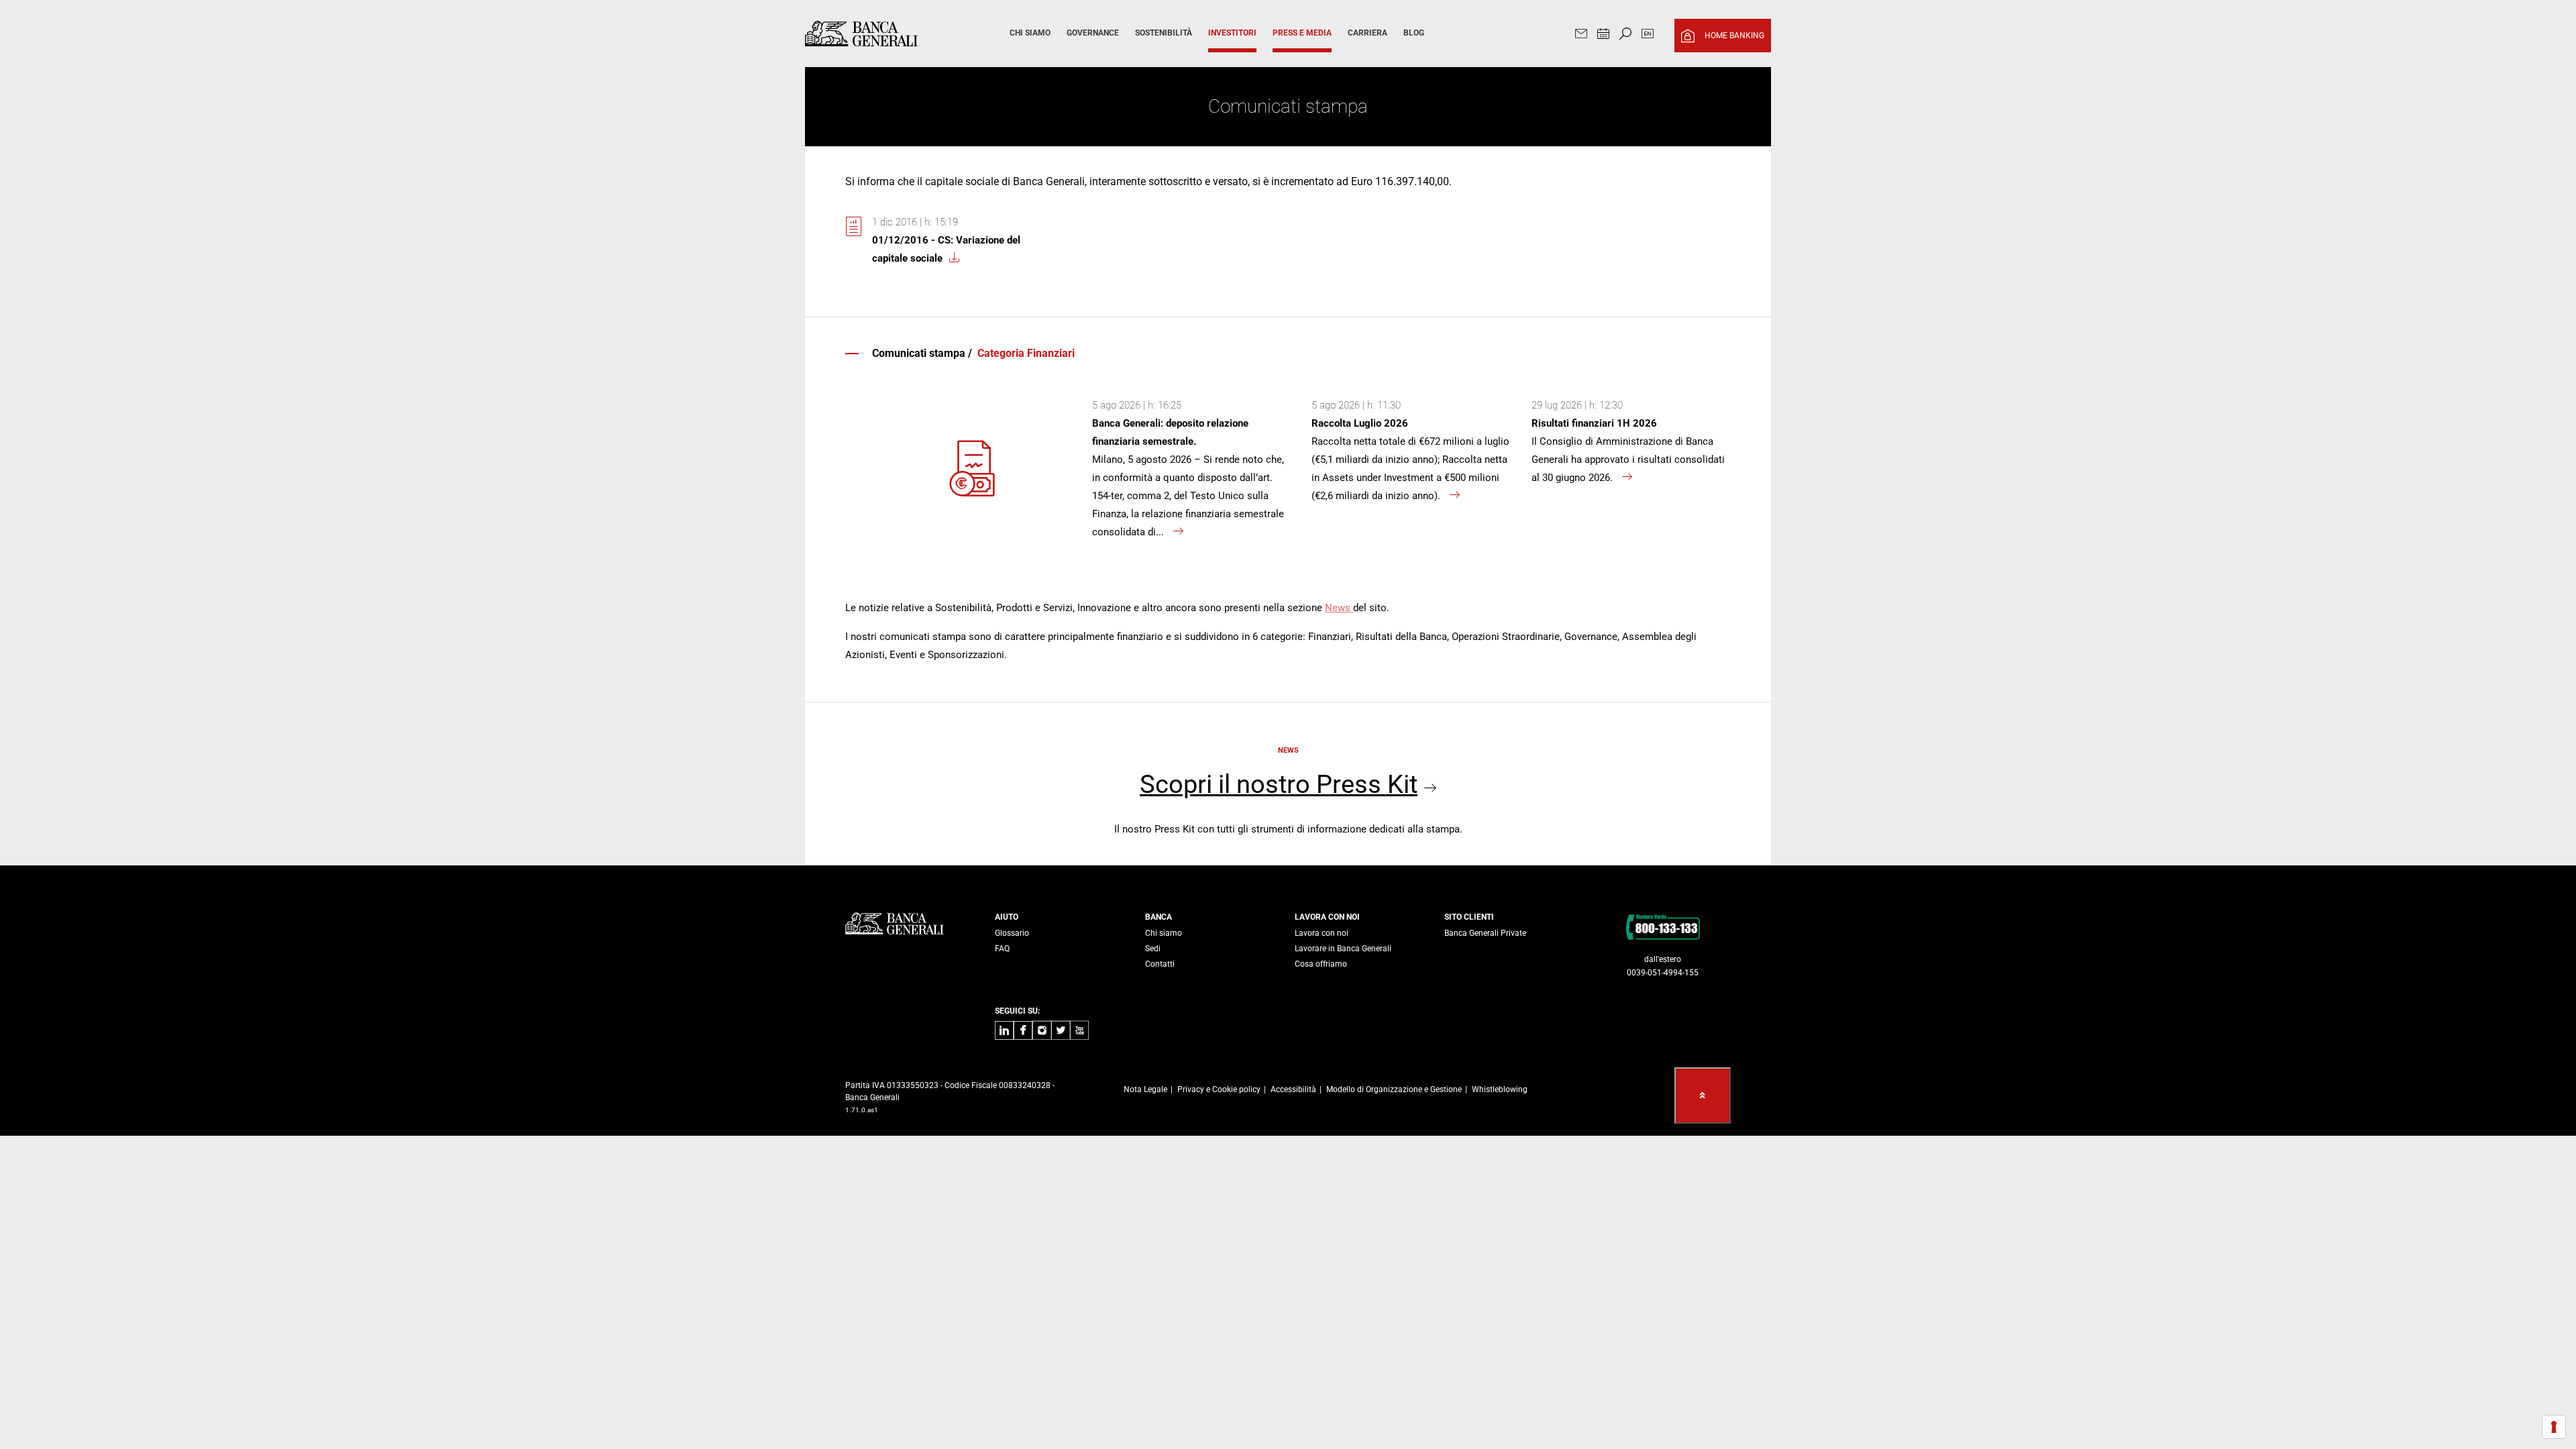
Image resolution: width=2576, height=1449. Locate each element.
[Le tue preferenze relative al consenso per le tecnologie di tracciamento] (2554, 1427)
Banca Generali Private (1485, 933)
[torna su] (1703, 1095)
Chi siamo (1164, 933)
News (1339, 608)
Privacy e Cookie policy (1219, 1089)
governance (1093, 33)
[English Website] (1648, 35)
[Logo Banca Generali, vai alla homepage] (888, 34)
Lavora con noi (1322, 933)
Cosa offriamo (1321, 964)
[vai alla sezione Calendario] (1603, 35)
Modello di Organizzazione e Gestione (1394, 1089)
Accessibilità (1293, 1089)
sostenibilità (1164, 33)
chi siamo (1030, 33)
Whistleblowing (1500, 1089)
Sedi (1153, 949)
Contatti (1160, 964)
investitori (1232, 33)
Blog (1414, 33)
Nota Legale (1145, 1089)
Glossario (1012, 933)
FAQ (1002, 949)
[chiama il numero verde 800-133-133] (1663, 926)
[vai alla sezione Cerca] (1625, 35)
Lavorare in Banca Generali (1343, 949)
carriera (1367, 33)
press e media (1302, 33)
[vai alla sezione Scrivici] (1581, 35)
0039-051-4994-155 (1663, 973)
